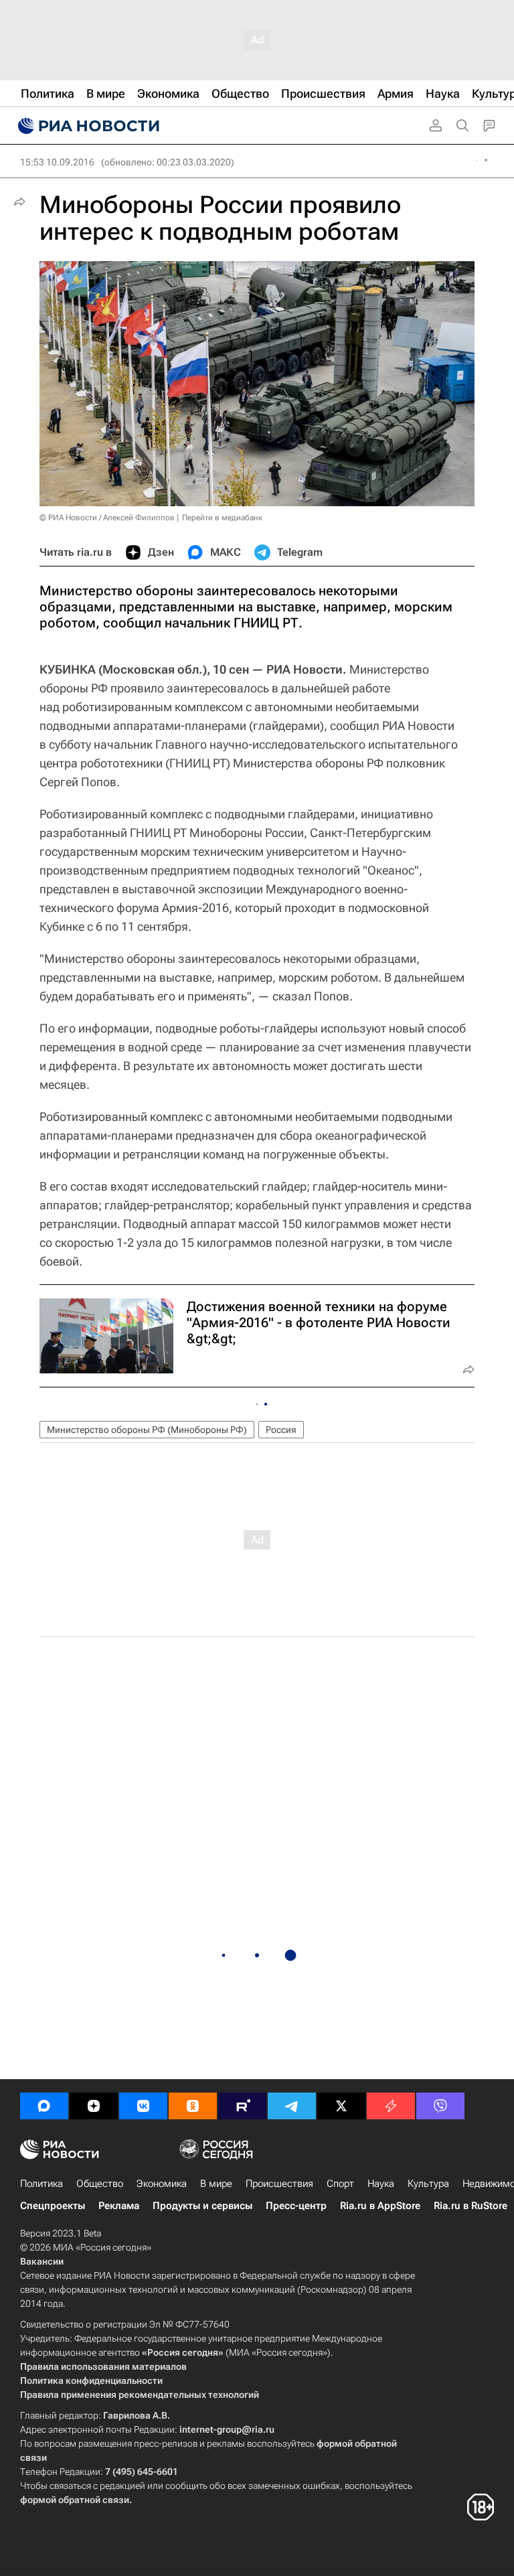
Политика (41, 2184)
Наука (381, 2184)
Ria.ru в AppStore (380, 2206)
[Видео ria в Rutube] (242, 2106)
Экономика (162, 2184)
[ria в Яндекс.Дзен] (94, 2106)
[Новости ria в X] (341, 2106)
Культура (428, 2184)
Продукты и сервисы (202, 2206)
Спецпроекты (53, 2206)
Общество (100, 2184)
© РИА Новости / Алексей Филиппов (107, 518)
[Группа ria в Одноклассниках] (193, 2106)
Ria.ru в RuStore (470, 2206)
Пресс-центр (296, 2206)
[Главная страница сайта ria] (87, 126)
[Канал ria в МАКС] (44, 2106)
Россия (281, 1430)
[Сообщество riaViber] (440, 2106)
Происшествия (279, 2184)
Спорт (340, 2184)
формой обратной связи (75, 2500)
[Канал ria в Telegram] (292, 2106)
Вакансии (42, 2261)
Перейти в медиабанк (222, 518)
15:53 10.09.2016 (57, 162)
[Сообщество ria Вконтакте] (143, 2106)
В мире (216, 2184)
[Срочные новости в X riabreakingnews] (391, 2106)
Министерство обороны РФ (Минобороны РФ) (147, 1430)
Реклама (119, 2206)
